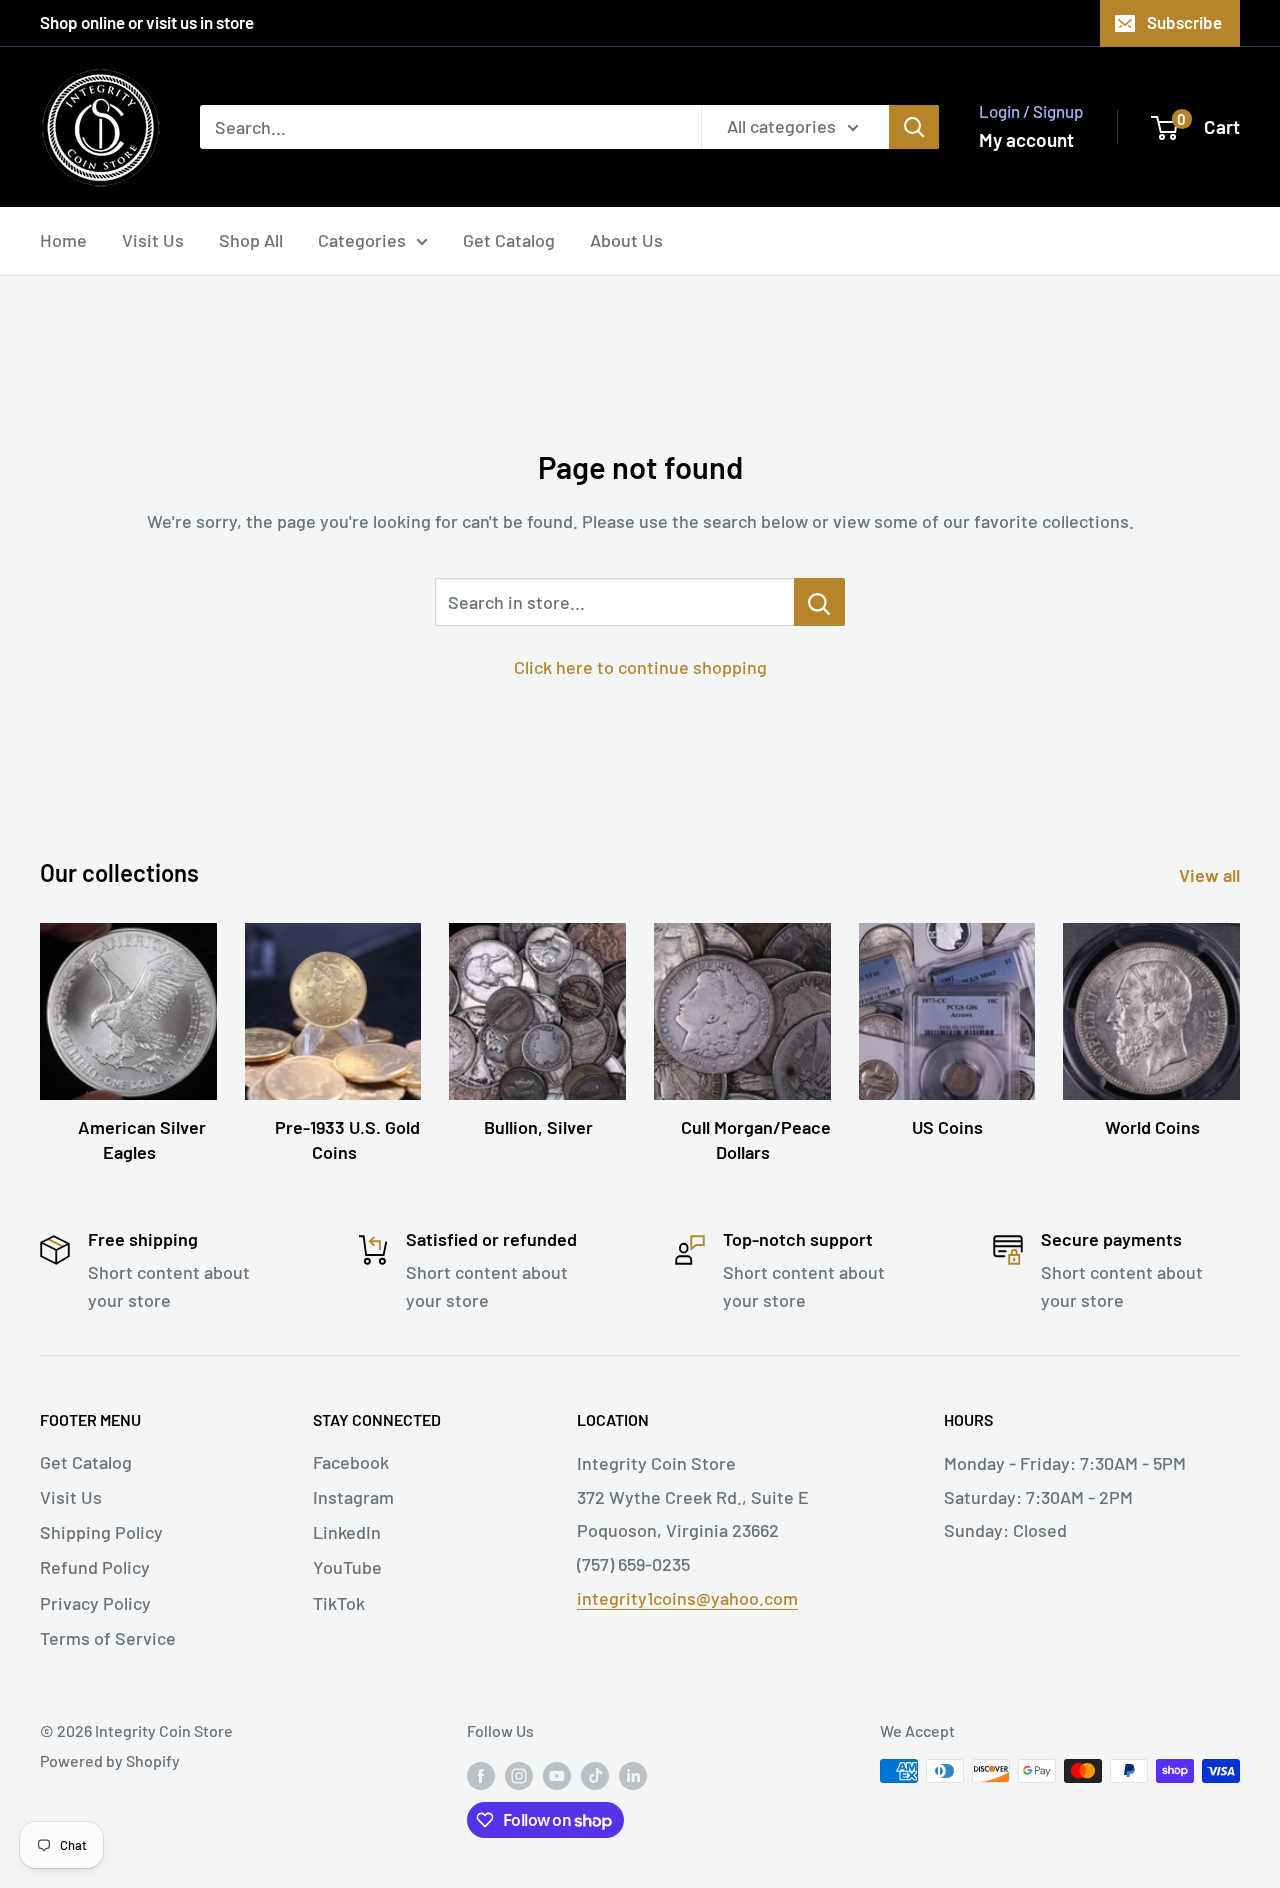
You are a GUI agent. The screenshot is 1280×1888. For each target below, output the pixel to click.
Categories (362, 240)
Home (63, 240)
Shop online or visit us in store (147, 22)
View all (1211, 875)
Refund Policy (95, 1567)
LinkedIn (347, 1532)
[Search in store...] (819, 602)
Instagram (353, 1497)
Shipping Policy (101, 1532)
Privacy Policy (95, 1603)
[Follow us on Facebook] (481, 1774)
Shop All (251, 240)
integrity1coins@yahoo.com (687, 1598)
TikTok (339, 1603)
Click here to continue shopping (640, 667)
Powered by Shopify (110, 1760)
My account (1026, 139)
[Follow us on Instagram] (519, 1774)
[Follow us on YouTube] (557, 1774)
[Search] (914, 127)
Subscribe (1184, 22)
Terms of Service (108, 1638)
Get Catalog (509, 240)
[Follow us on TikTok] (595, 1774)
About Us (626, 240)
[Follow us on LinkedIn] (633, 1774)
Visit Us (153, 240)
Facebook (351, 1462)
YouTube (347, 1567)
